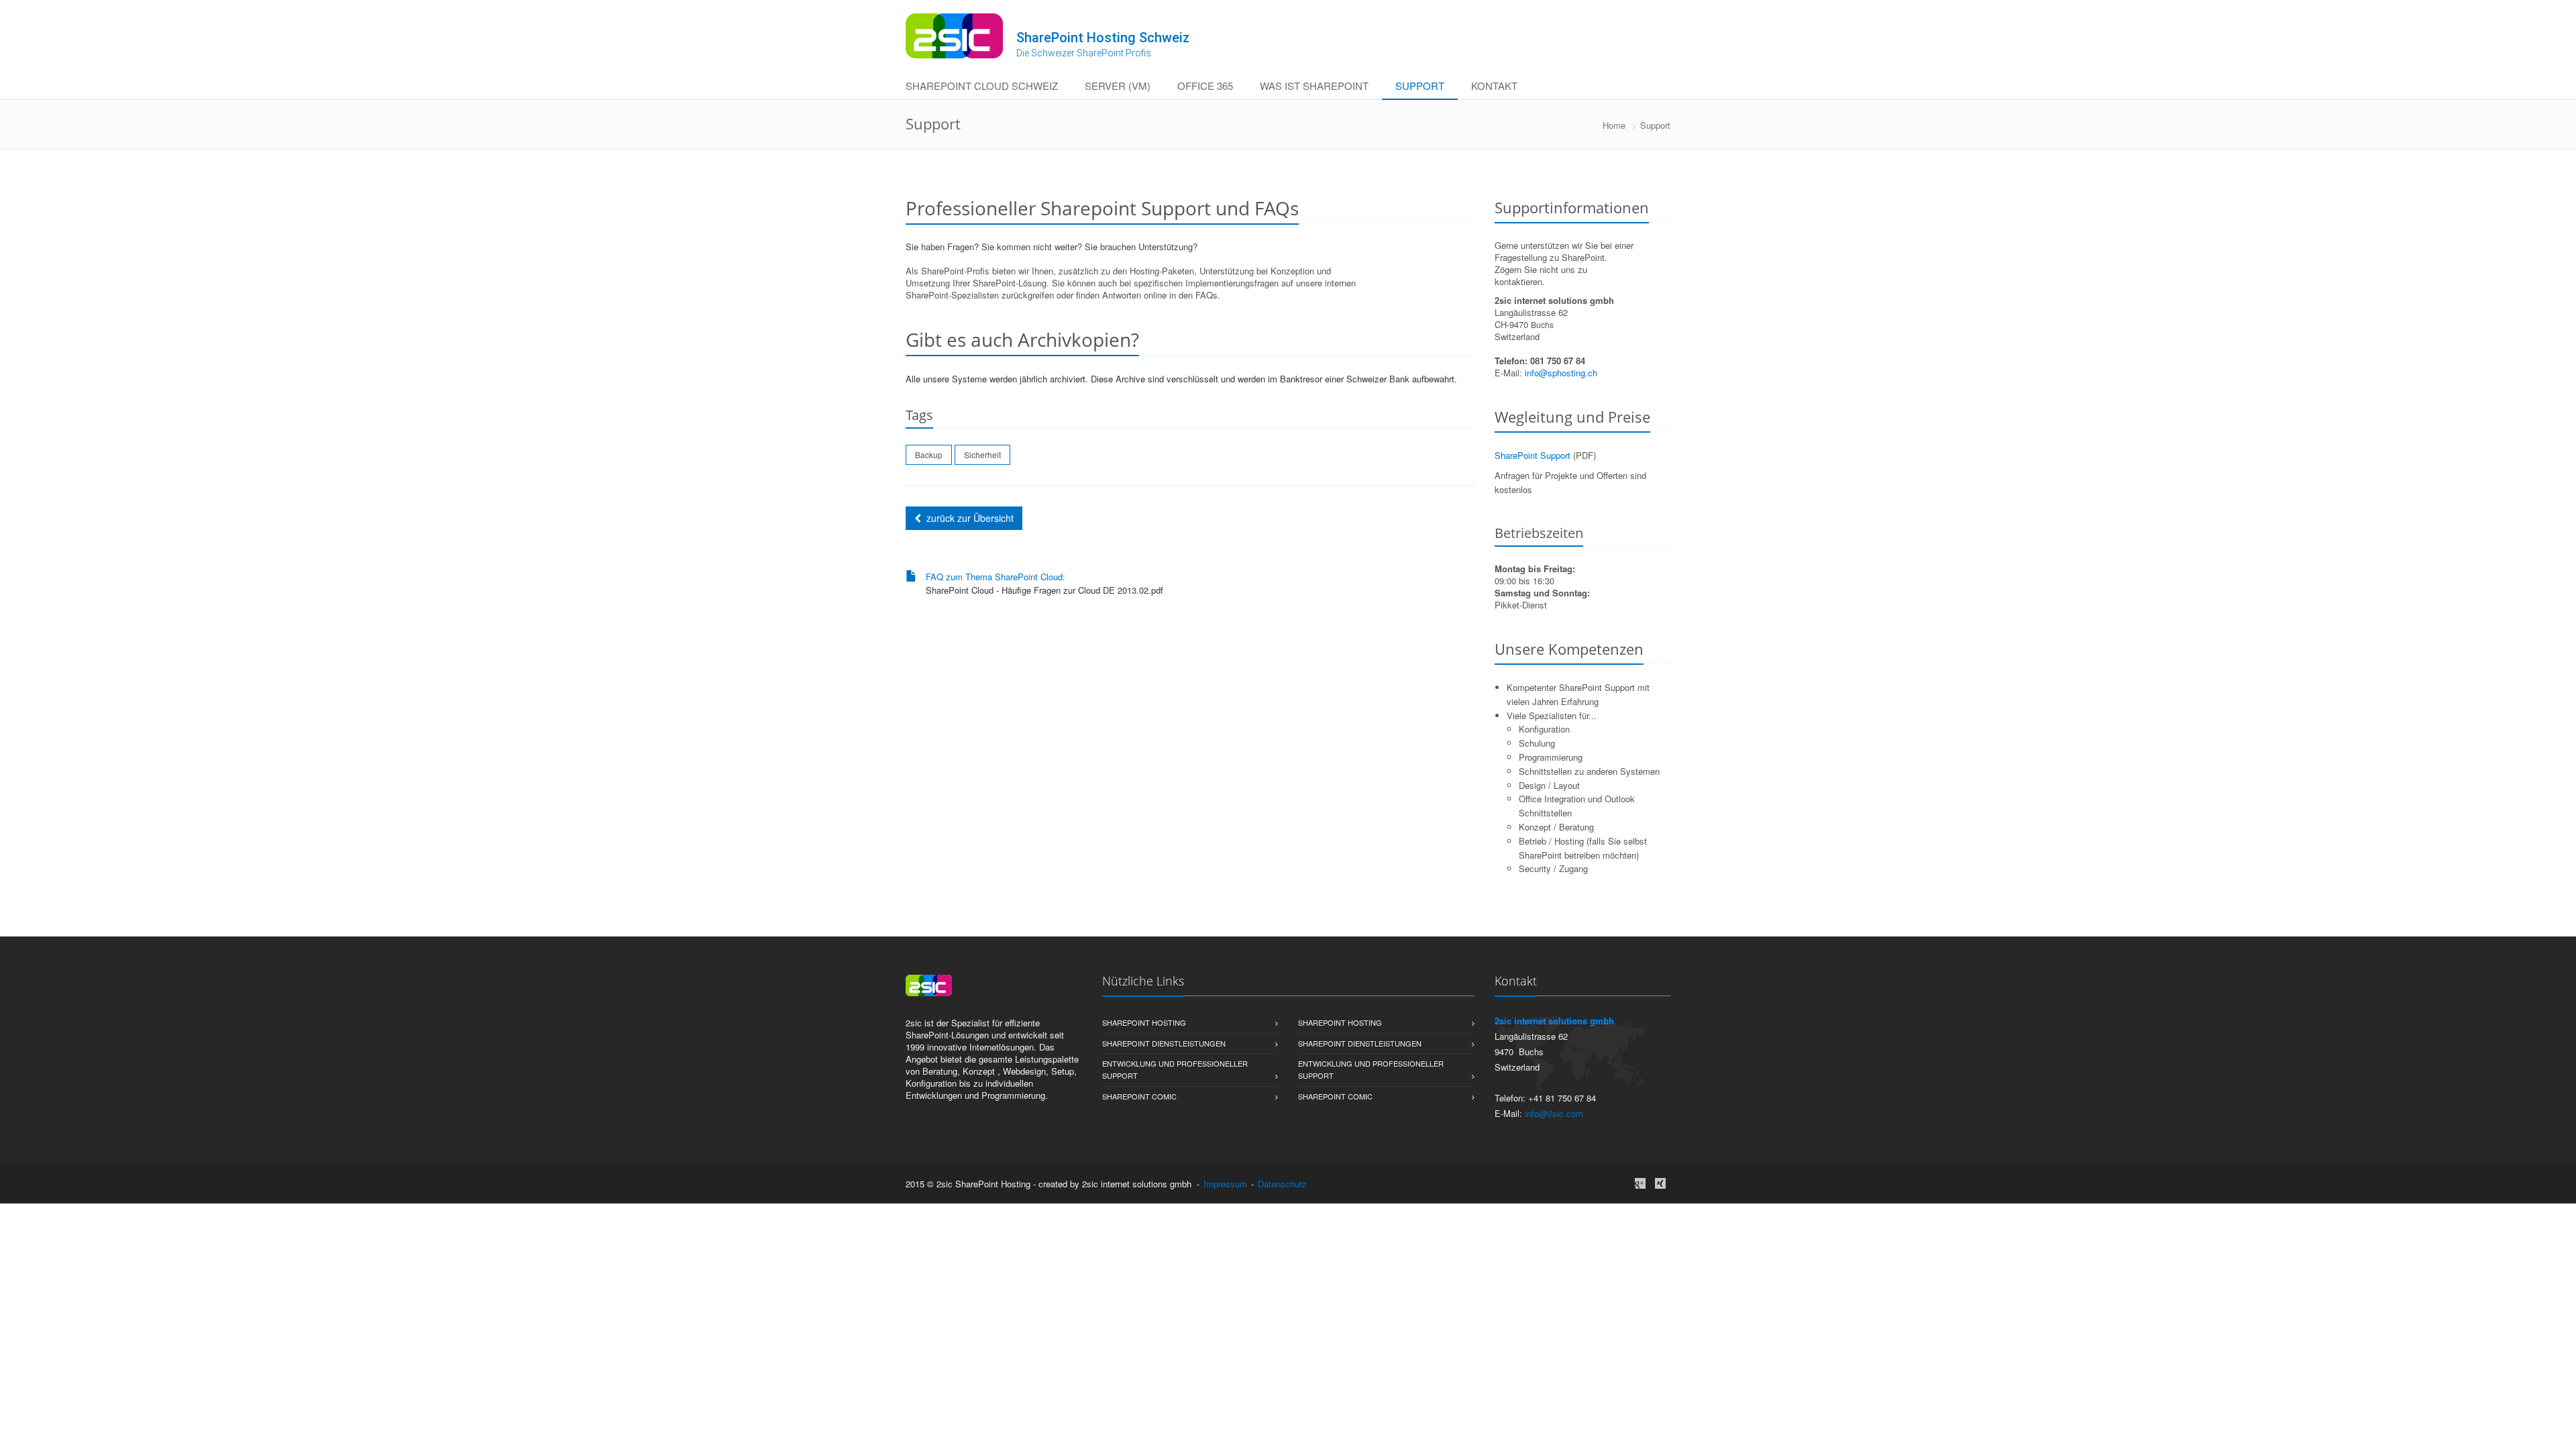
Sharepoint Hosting (1144, 1022)
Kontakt (1494, 86)
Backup (929, 454)
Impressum (1225, 1184)
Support (1420, 86)
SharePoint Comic (1139, 1096)
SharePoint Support (1533, 455)
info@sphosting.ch (1561, 373)
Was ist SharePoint (1314, 86)
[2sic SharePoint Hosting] (954, 36)
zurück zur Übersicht (970, 518)
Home (1614, 125)
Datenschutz (1282, 1184)
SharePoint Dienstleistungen (1164, 1043)
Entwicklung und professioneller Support (1175, 1069)
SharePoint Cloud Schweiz (982, 86)
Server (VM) (1118, 86)
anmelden (1328, 1184)
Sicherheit (982, 454)
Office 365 (1205, 86)
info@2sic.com (1554, 1113)
